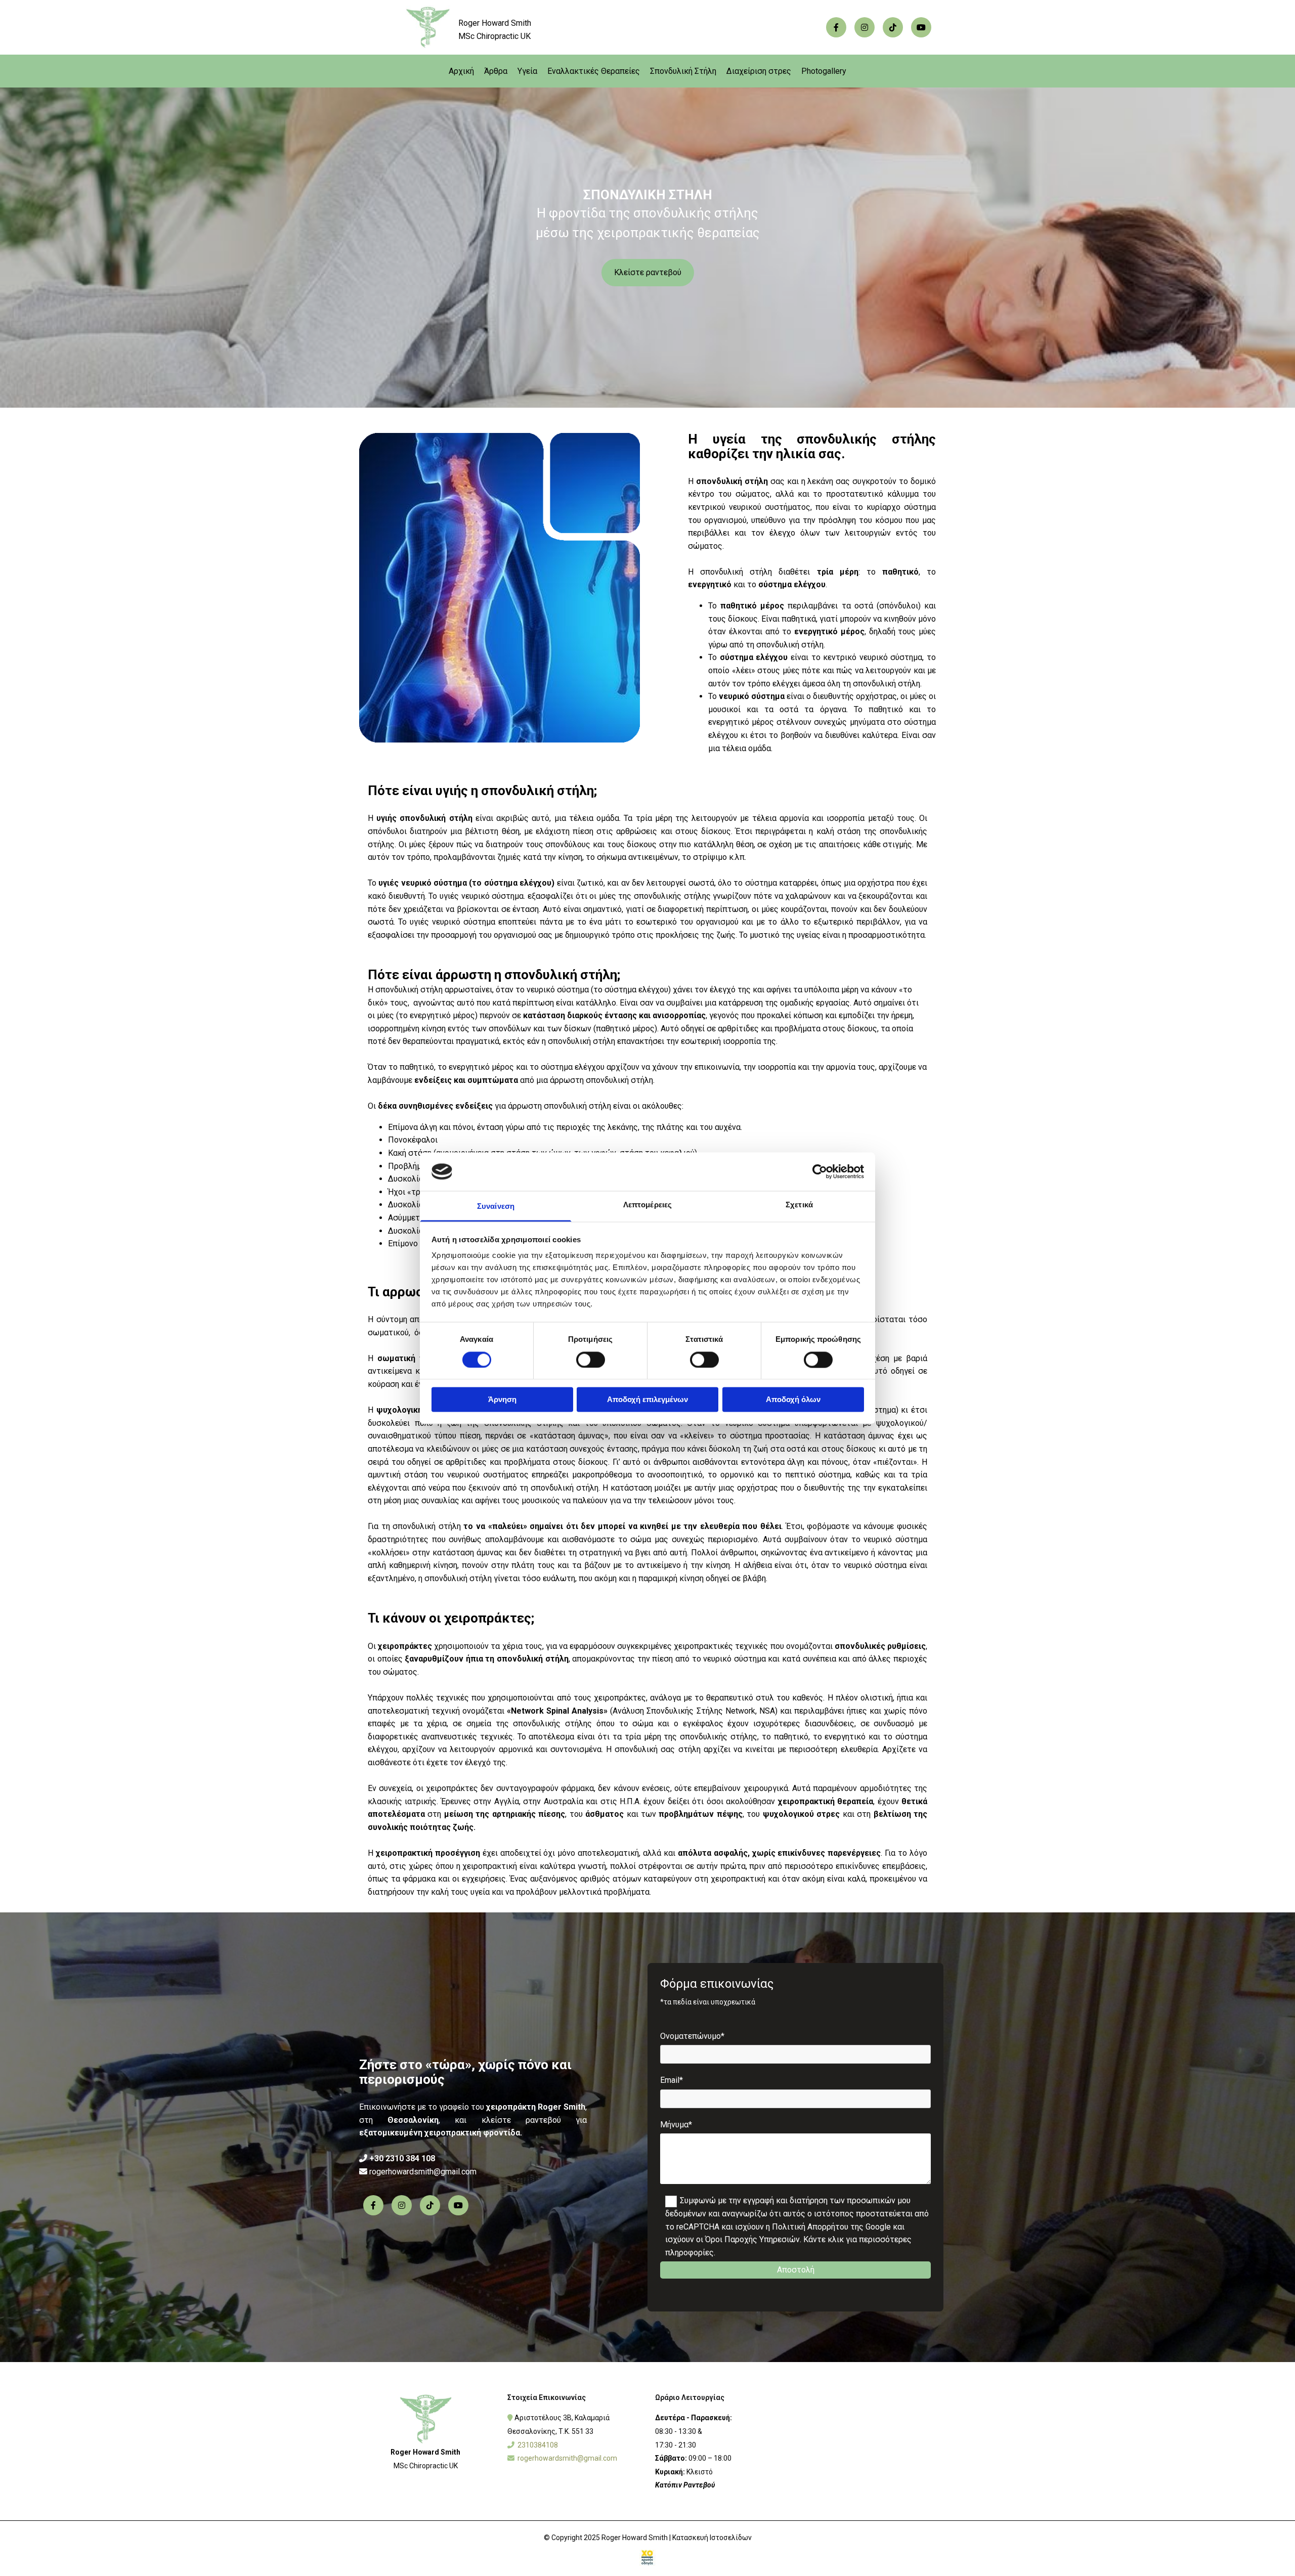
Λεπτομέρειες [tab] (647, 1205)
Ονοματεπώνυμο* (692, 2036)
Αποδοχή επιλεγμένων (647, 1400)
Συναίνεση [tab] (496, 1207)
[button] (648, 273)
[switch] (591, 1360)
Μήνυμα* (676, 2125)
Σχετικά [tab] (799, 1205)
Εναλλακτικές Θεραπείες (594, 71)
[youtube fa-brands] (921, 27)
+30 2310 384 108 (402, 2158)
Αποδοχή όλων (793, 1400)
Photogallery (824, 71)
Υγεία (527, 71)
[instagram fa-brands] (865, 27)
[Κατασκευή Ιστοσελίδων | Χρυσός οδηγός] (647, 2558)
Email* (672, 2080)
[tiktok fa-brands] (893, 27)
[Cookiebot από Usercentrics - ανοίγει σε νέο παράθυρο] (820, 1171)
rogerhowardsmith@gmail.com (423, 2172)
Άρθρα (496, 71)
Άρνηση (502, 1400)
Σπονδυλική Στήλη (683, 71)
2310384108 (538, 2445)
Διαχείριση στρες (759, 71)
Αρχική (461, 71)
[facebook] (836, 27)
